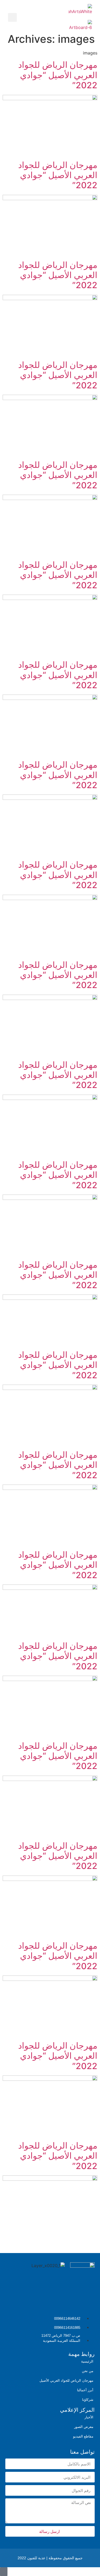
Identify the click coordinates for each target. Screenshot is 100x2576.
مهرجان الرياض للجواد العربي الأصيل (66, 2380)
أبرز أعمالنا (85, 2390)
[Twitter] (88, 2301)
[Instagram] (67, 2301)
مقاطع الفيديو (83, 2436)
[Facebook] (47, 2301)
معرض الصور (84, 2427)
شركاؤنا (88, 2400)
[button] (25, 17)
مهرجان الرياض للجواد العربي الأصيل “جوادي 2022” (58, 75)
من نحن (88, 2371)
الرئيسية (87, 2361)
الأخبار (89, 2417)
